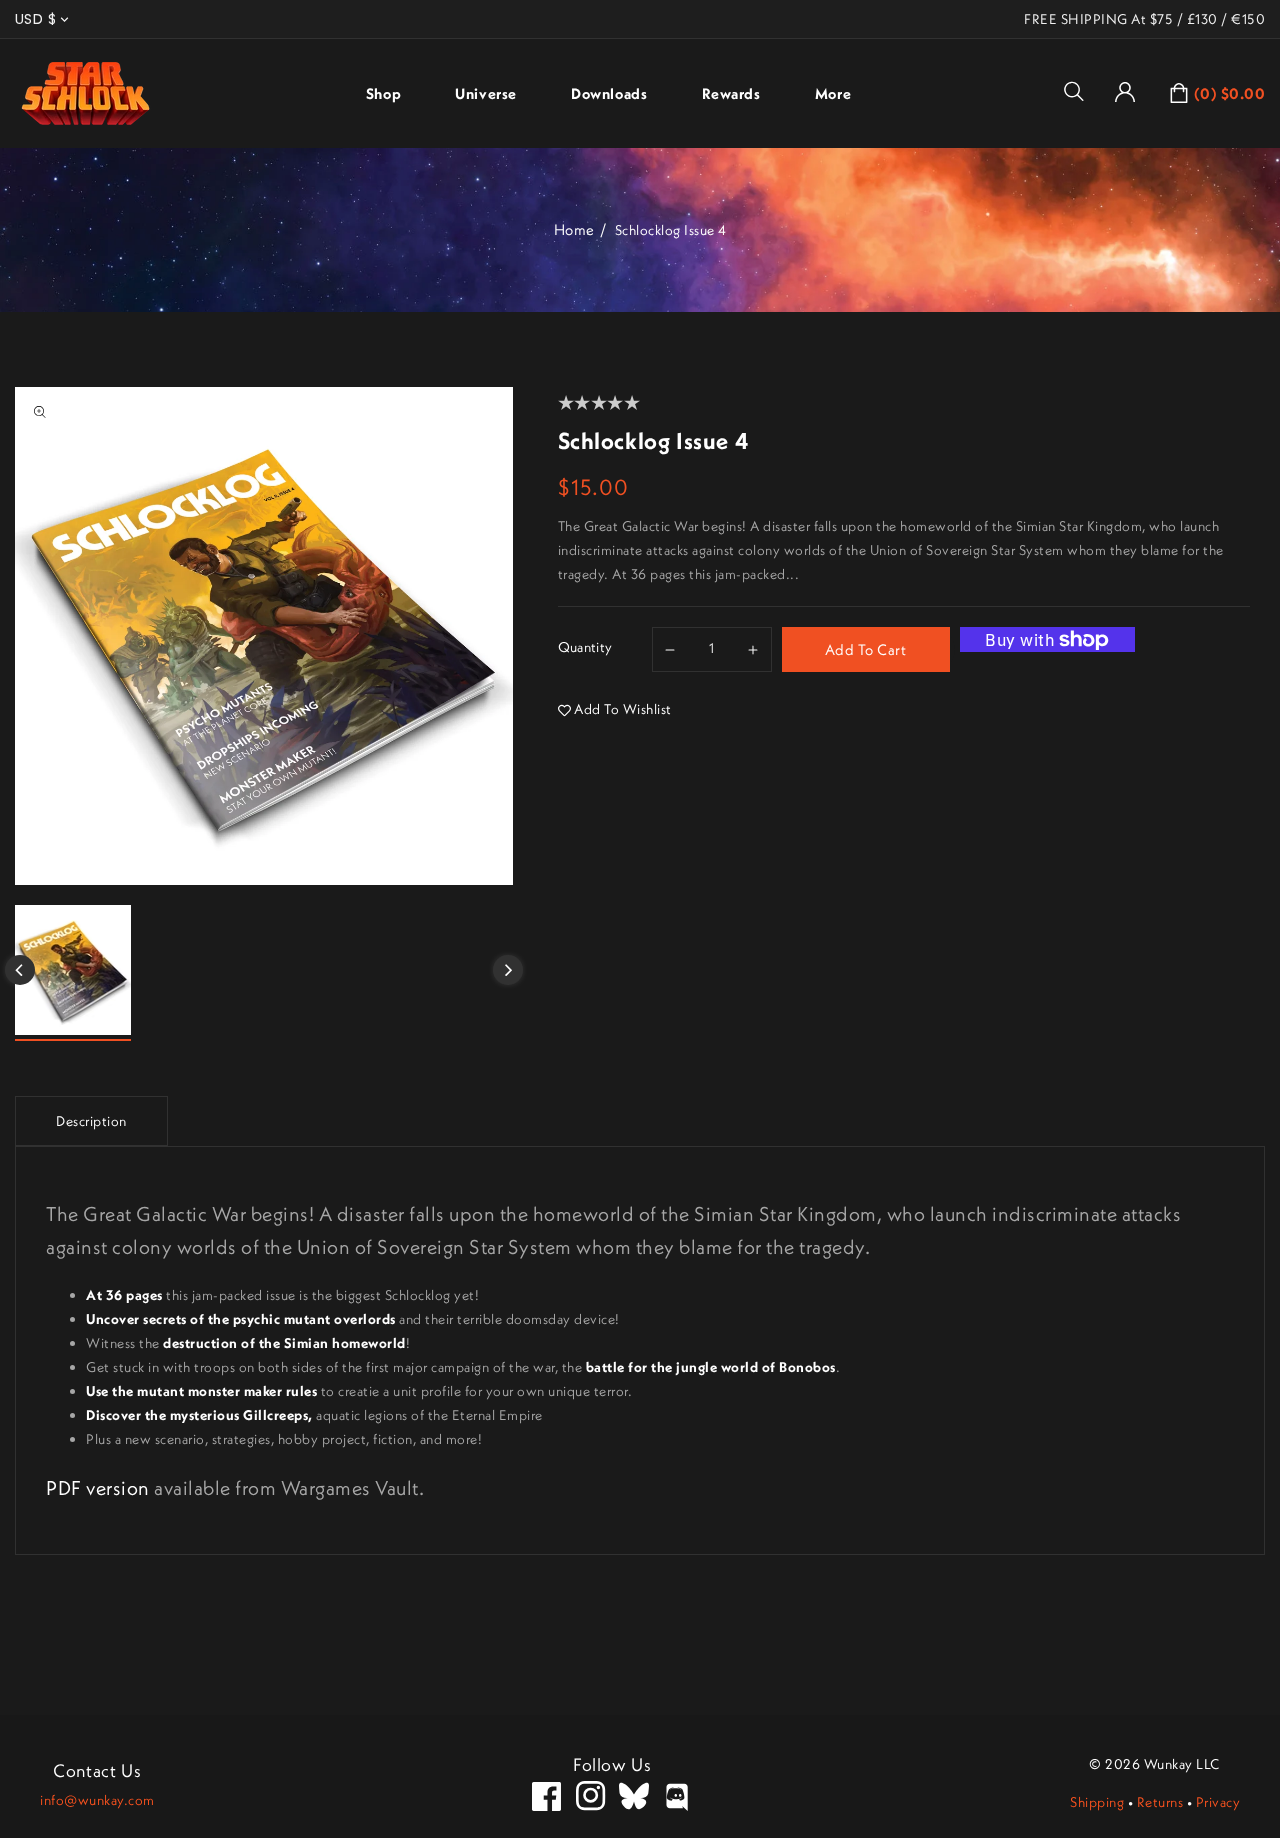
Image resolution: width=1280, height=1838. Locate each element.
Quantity (585, 647)
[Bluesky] (634, 1796)
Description (91, 1121)
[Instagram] (591, 1796)
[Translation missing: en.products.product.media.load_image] (73, 973)
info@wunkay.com (97, 1800)
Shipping (1097, 1802)
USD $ (35, 19)
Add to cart (866, 649)
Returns (1160, 1802)
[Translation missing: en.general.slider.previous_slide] (20, 970)
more (833, 93)
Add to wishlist (623, 709)
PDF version (98, 1487)
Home (574, 229)
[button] (1081, 91)
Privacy (1218, 1802)
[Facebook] (547, 1796)
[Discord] (678, 1796)
